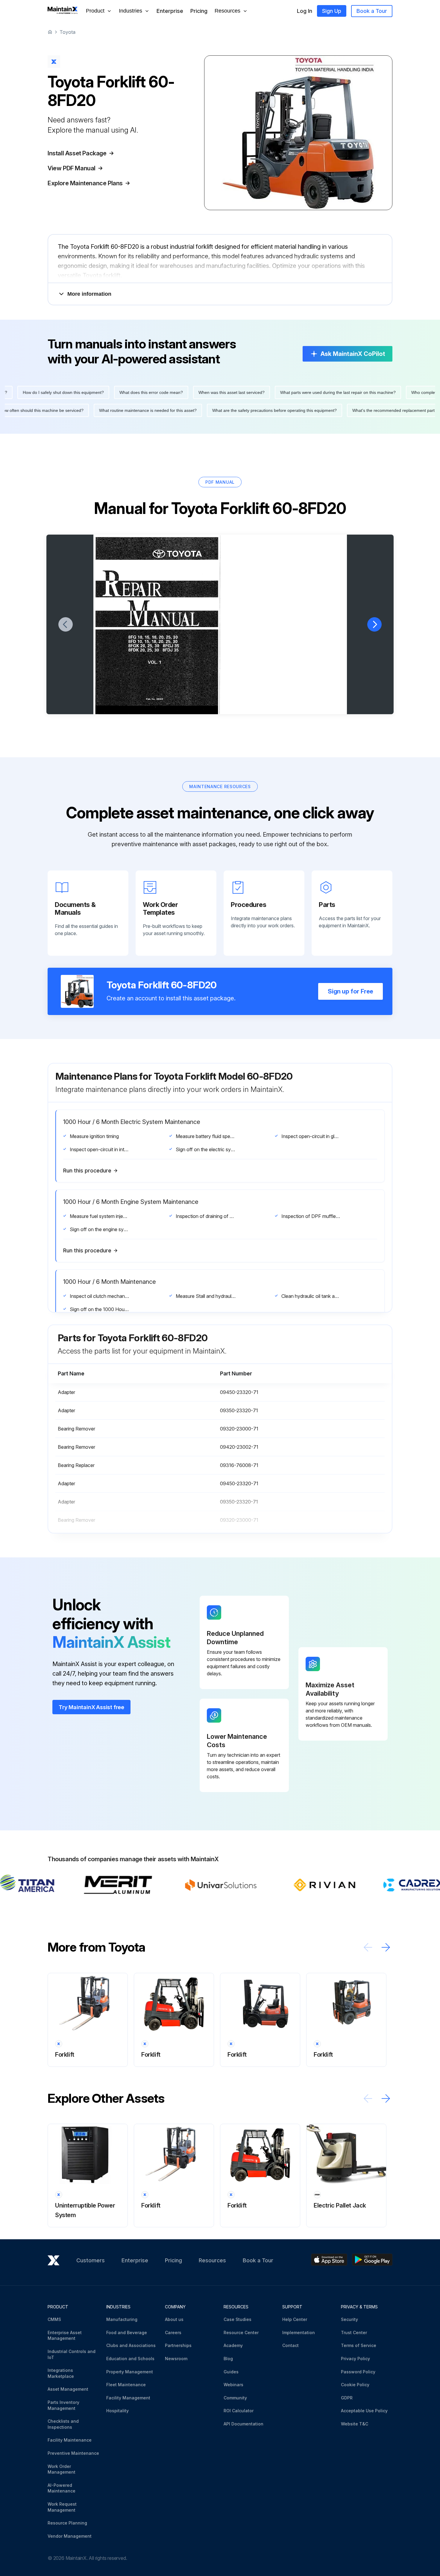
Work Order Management (62, 2469)
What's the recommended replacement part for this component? (228, 410)
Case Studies (238, 2319)
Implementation (299, 2332)
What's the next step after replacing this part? (149, 392)
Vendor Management (70, 2536)
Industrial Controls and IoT (72, 2354)
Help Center (295, 2319)
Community (235, 2398)
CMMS (54, 2319)
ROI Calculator (239, 2411)
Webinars (233, 2385)
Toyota (67, 32)
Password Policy (358, 2372)
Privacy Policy (355, 2359)
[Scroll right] (386, 1947)
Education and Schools (130, 2359)
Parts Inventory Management (63, 2405)
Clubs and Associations (131, 2345)
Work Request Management (62, 2507)
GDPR (347, 2398)
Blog (228, 2359)
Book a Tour (372, 11)
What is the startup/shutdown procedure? (343, 410)
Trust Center (354, 2332)
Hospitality (117, 2411)
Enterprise (170, 11)
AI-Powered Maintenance (62, 2488)
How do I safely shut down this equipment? (248, 392)
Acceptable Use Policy (364, 2411)
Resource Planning (67, 2523)
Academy (233, 2345)
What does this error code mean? (336, 392)
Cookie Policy (355, 2385)
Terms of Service (359, 2345)
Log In (305, 11)
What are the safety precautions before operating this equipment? (89, 410)
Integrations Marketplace (61, 2373)
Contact (290, 2345)
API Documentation (243, 2424)
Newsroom (176, 2359)
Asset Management (68, 2389)
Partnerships (178, 2345)
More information (89, 294)
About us (174, 2319)
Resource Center (241, 2332)
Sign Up (332, 11)
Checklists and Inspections (63, 2424)
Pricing (199, 11)
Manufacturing (122, 2319)
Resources (212, 2260)
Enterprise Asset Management (65, 2335)
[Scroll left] (368, 1947)
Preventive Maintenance (73, 2453)
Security (349, 2319)
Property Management (130, 2372)
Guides (231, 2372)
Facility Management (128, 2398)
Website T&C (355, 2424)
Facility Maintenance (70, 2440)
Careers (173, 2332)
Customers (91, 2260)
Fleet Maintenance (126, 2385)
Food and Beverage (127, 2332)
